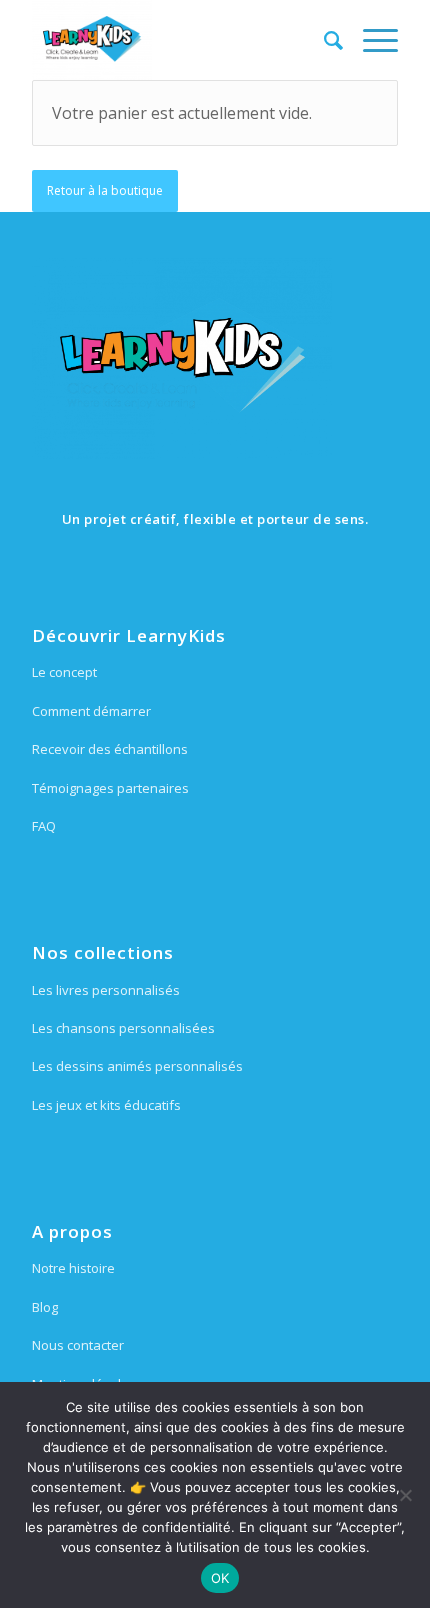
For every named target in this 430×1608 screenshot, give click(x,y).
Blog (45, 1307)
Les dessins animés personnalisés (137, 1066)
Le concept (64, 672)
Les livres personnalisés (106, 990)
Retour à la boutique (105, 190)
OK (220, 1578)
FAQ (44, 826)
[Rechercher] (323, 40)
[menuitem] (323, 40)
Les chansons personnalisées (123, 1028)
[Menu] (370, 40)
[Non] (405, 1495)
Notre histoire (73, 1268)
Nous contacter (78, 1345)
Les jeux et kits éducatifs (106, 1105)
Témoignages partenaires (110, 788)
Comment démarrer (91, 711)
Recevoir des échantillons (110, 749)
